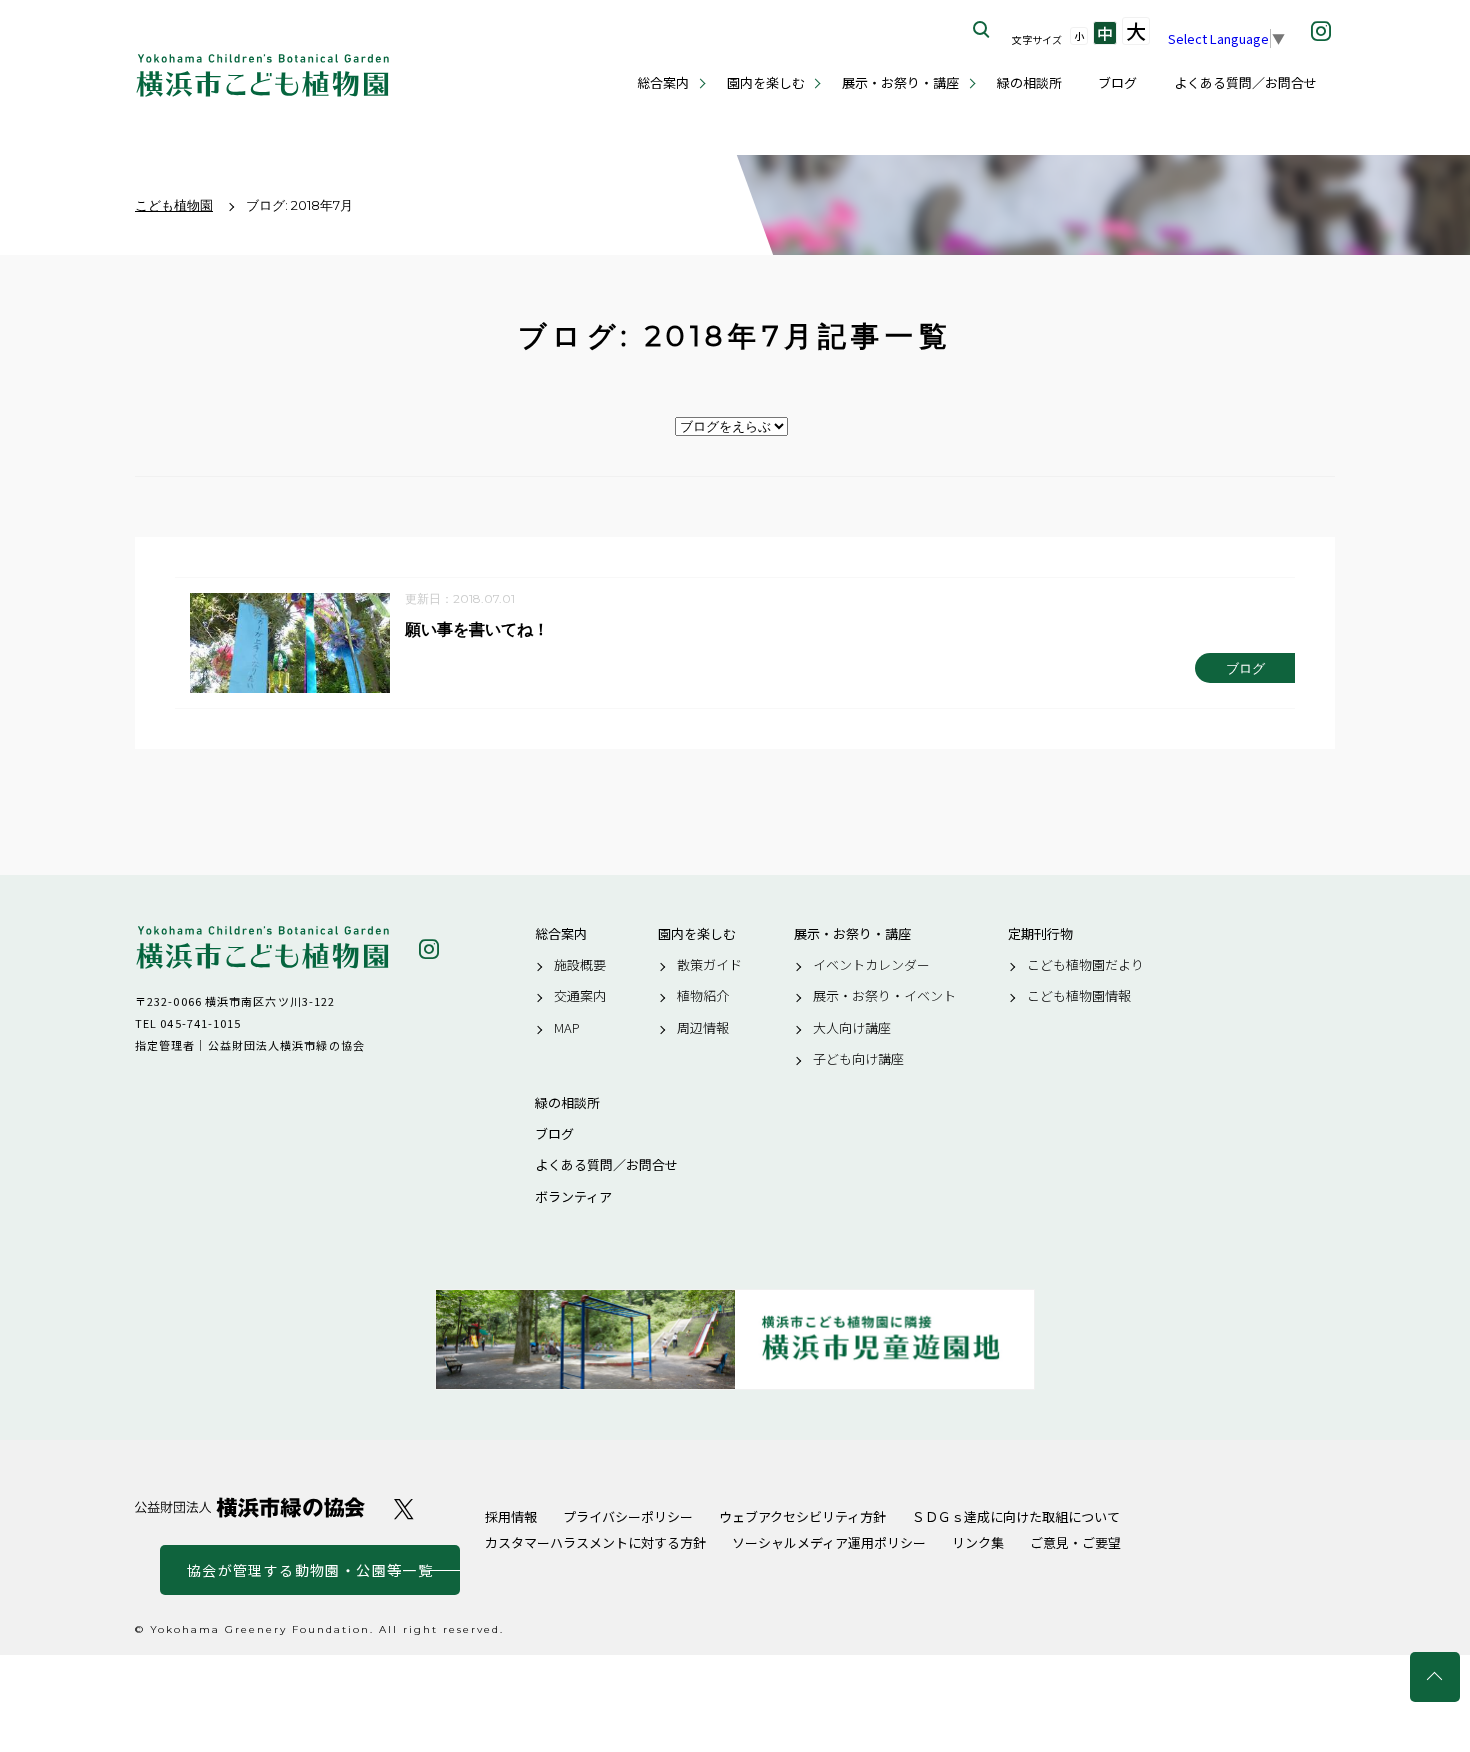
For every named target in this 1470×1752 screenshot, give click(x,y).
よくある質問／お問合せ (1245, 82)
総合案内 (663, 82)
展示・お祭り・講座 (900, 82)
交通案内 (580, 996)
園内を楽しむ (766, 82)
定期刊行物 (1040, 934)
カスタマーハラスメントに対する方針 (595, 1542)
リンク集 (978, 1542)
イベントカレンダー (871, 965)
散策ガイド (709, 965)
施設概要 (580, 965)
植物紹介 (703, 996)
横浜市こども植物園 (262, 947)
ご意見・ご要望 (1075, 1542)
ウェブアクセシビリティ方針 (802, 1516)
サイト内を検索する (982, 30)
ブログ (1117, 82)
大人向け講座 (852, 1028)
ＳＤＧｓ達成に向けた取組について (1016, 1516)
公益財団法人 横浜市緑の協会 (250, 1507)
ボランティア (573, 1197)
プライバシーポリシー (628, 1516)
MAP (567, 1028)
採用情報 (511, 1516)
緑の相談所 (1029, 82)
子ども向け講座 (858, 1059)
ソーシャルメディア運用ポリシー (829, 1542)
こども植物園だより (1085, 965)
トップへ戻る (1435, 1677)
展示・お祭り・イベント (884, 996)
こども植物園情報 (1079, 996)
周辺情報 (703, 1028)
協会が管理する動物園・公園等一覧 (310, 1570)
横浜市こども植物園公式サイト (262, 75)
